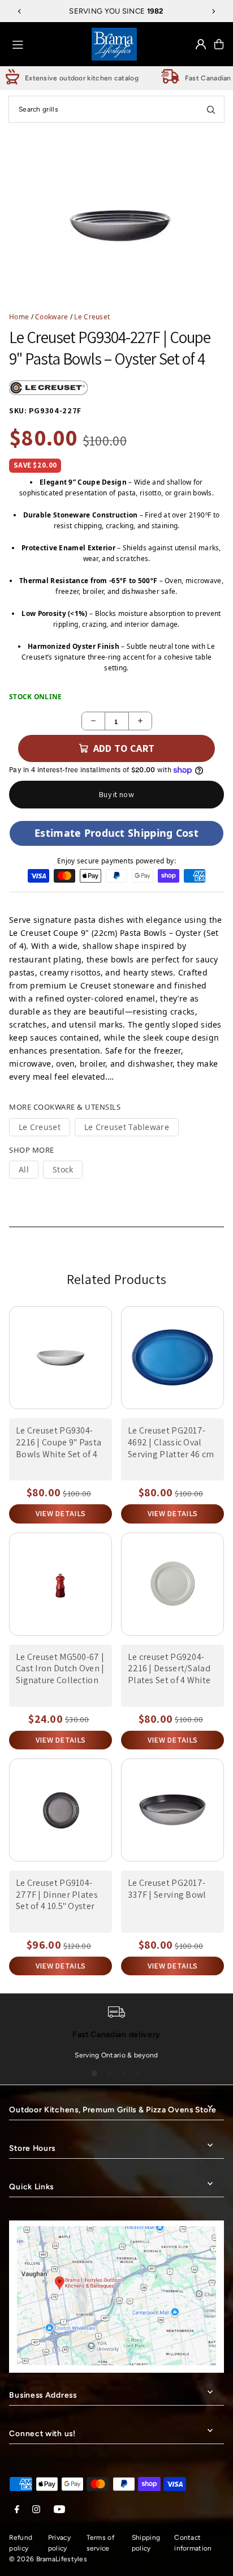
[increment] (140, 721)
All (24, 1169)
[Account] (201, 44)
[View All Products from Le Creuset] (49, 388)
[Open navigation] (48, 44)
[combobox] (116, 109)
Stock (63, 1169)
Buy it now (116, 794)
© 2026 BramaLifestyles (48, 2559)
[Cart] (219, 44)
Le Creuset (92, 316)
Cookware (51, 316)
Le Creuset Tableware (127, 1127)
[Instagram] (36, 2510)
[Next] (213, 11)
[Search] (211, 109)
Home (19, 316)
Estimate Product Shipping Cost (116, 833)
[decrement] (93, 721)
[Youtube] (59, 2510)
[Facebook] (17, 2510)
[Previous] (20, 11)
